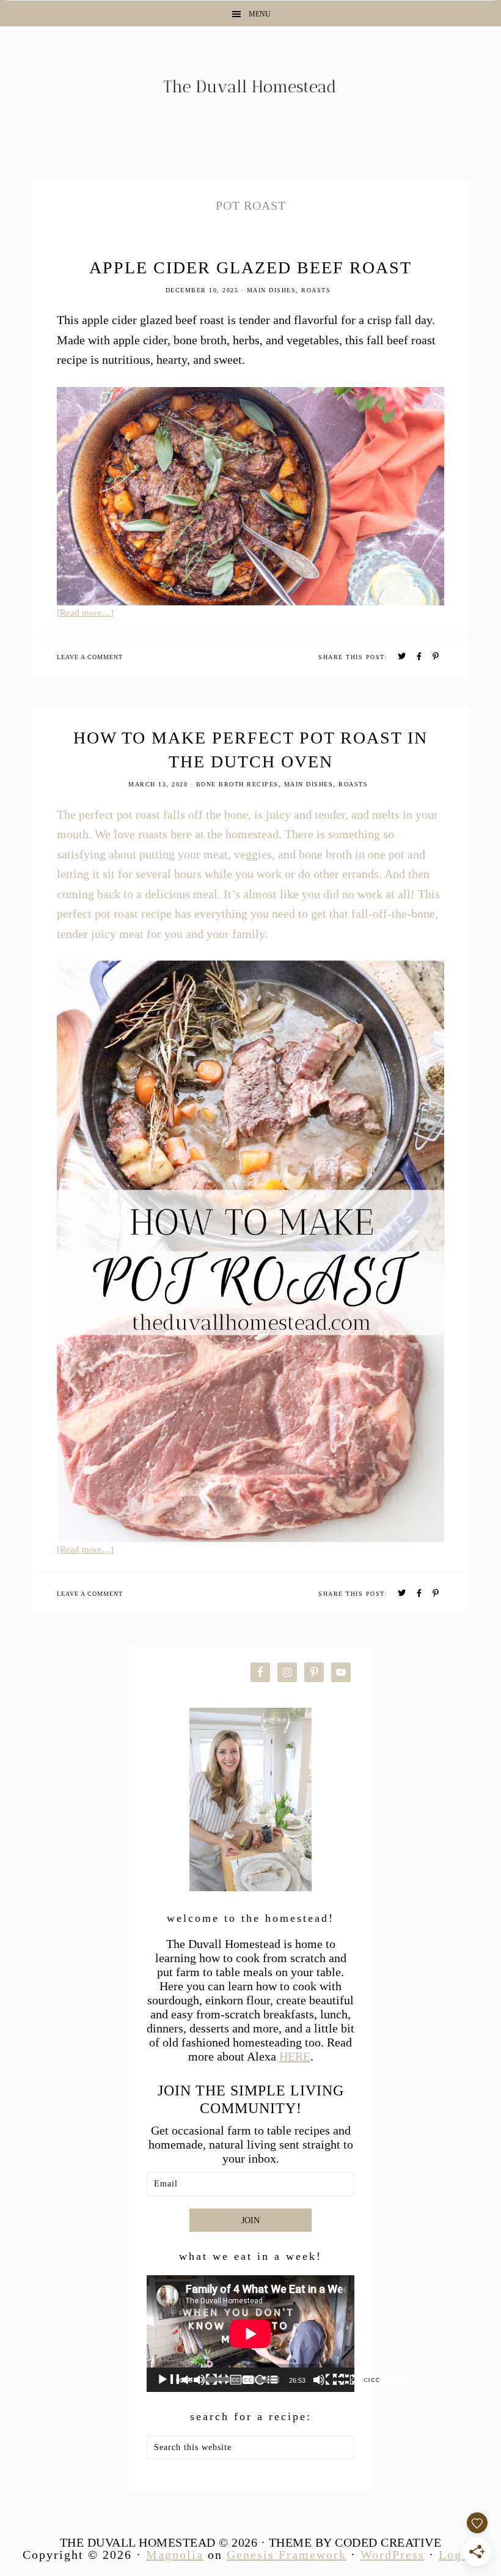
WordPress (393, 2555)
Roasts (316, 290)
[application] (250, 2334)
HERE (295, 2056)
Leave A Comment (90, 657)
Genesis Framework (287, 2555)
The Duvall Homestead (250, 91)
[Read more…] (85, 613)
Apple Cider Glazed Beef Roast (250, 268)
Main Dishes (272, 290)
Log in (459, 2555)
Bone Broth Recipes (237, 784)
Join (250, 2220)
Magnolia (175, 2555)
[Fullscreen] (393, 2380)
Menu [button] (260, 14)
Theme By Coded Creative (355, 2542)
